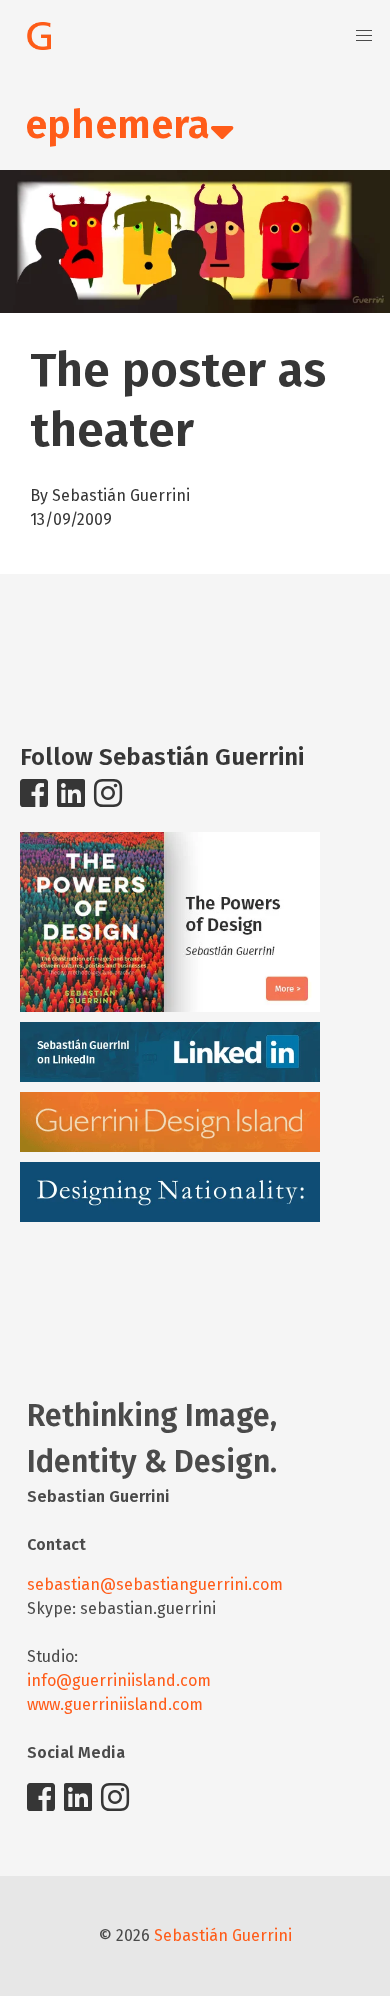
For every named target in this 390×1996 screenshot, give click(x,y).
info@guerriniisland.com (119, 1680)
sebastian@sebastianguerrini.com (155, 1584)
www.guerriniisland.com (115, 1704)
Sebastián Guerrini (223, 1935)
